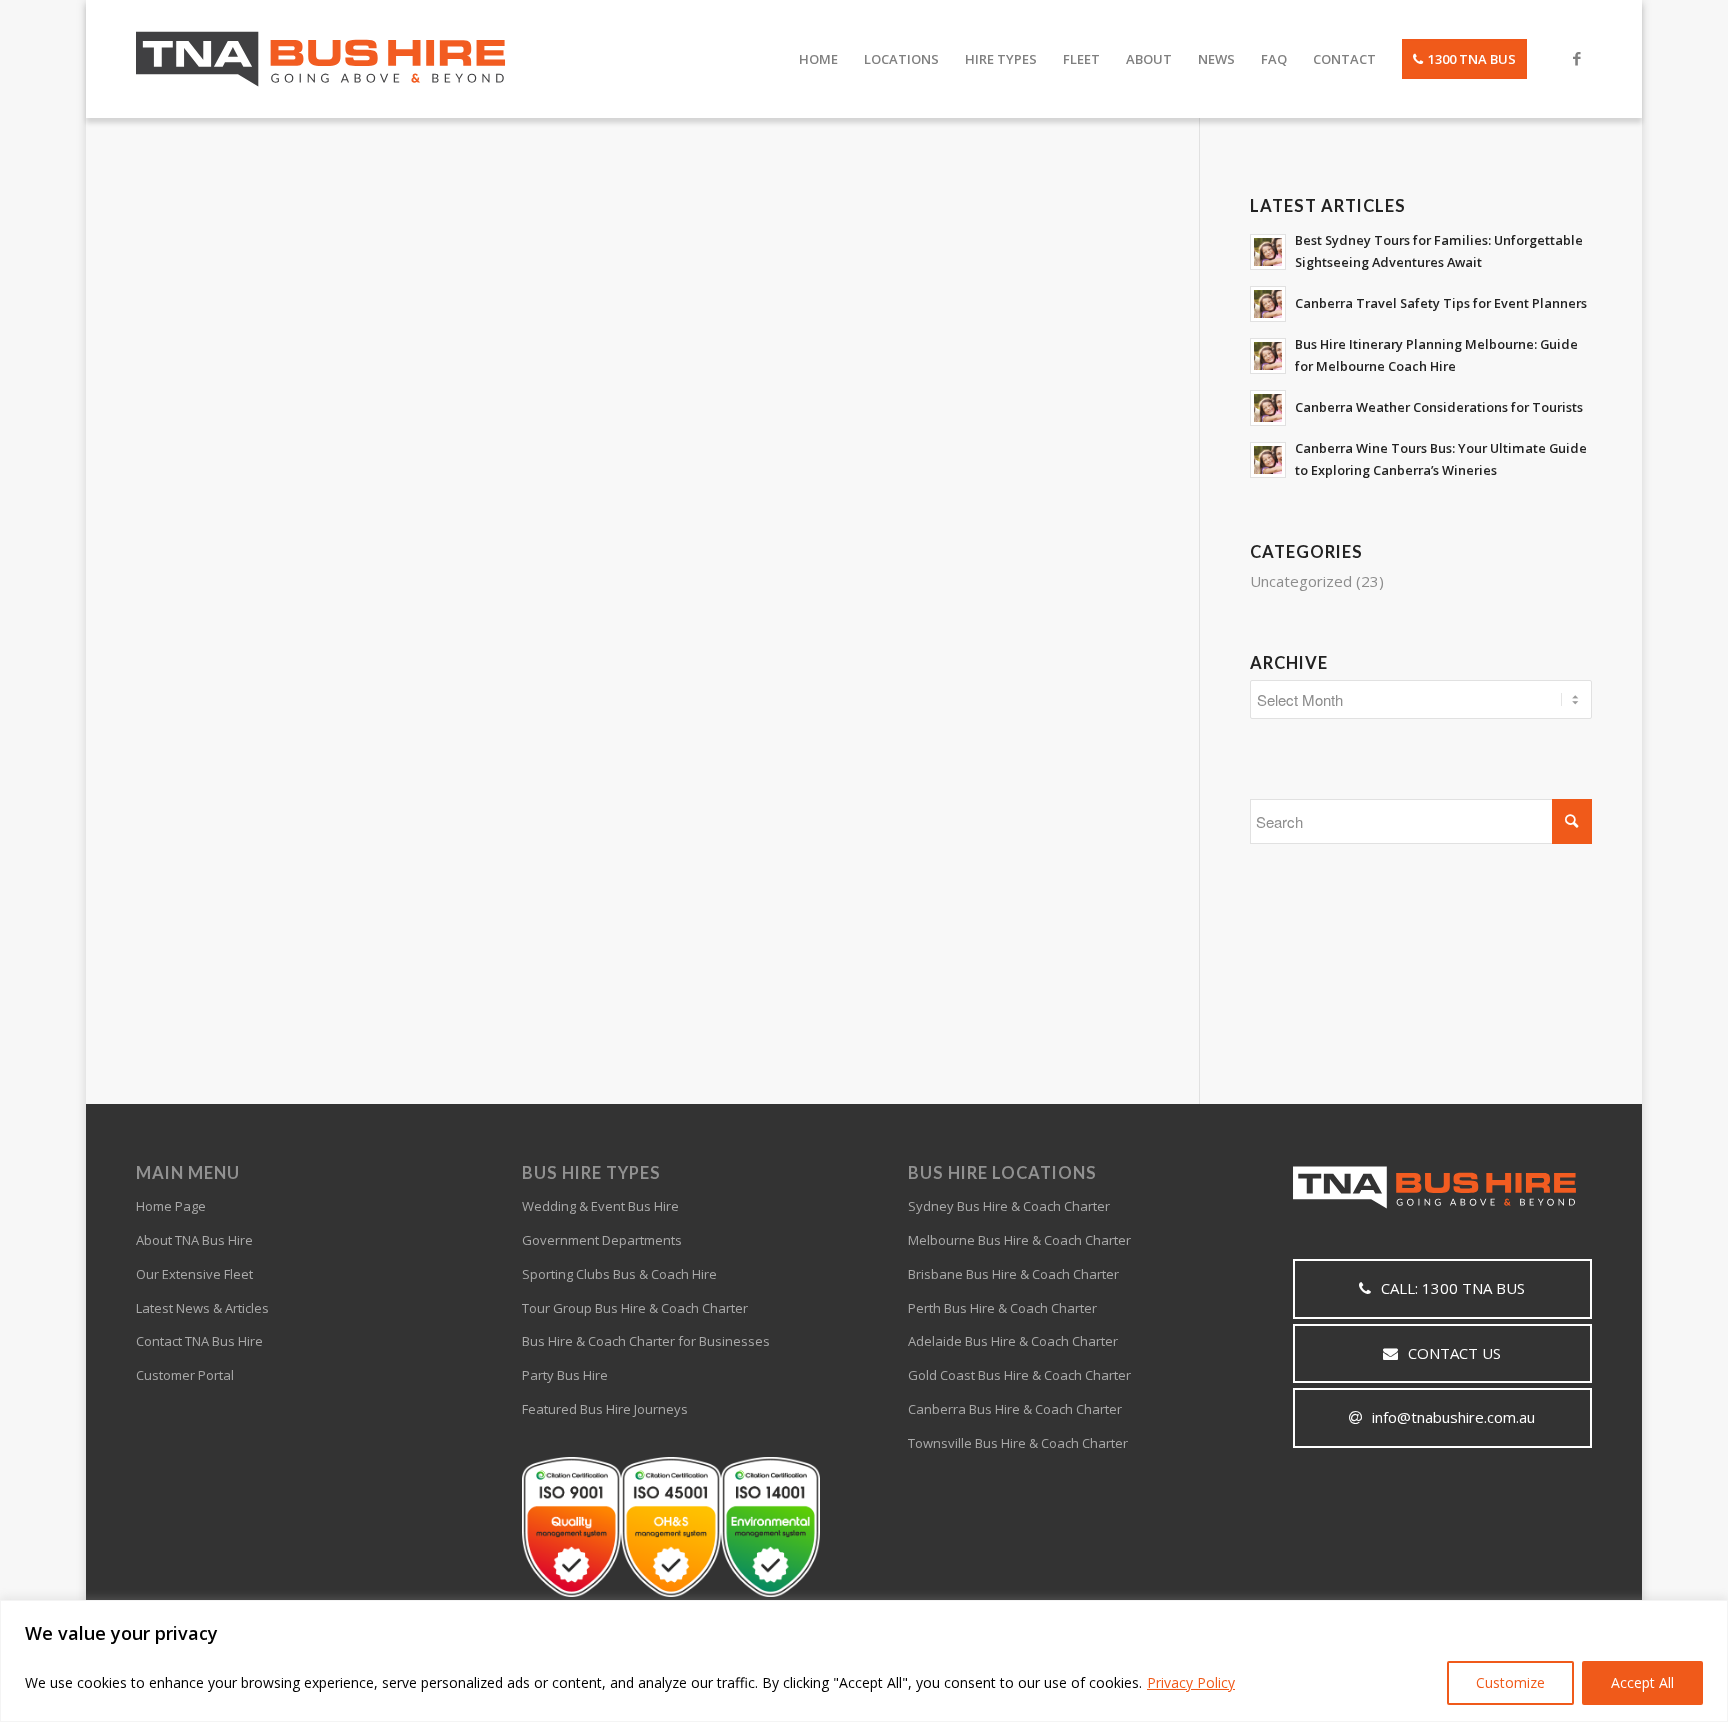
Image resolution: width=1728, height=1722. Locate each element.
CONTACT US (1454, 1353)
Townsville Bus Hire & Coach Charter (1018, 1443)
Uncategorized (1301, 581)
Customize (1510, 1682)
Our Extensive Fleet (194, 1274)
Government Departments (602, 1240)
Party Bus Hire (565, 1375)
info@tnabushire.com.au (1453, 1417)
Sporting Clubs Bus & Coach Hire (619, 1274)
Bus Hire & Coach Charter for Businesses (646, 1341)
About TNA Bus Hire (194, 1240)
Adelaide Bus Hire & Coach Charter (1013, 1341)
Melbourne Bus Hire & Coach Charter (1019, 1240)
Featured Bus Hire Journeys (605, 1409)
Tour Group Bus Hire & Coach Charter (635, 1308)
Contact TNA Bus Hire (199, 1341)
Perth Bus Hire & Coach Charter (1002, 1308)
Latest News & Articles (202, 1308)
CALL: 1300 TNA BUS (1453, 1288)
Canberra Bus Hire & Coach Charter (1015, 1409)
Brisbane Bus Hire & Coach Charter (1013, 1274)
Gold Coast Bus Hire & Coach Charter (1019, 1375)
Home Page (171, 1206)
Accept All (1642, 1682)
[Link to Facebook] (1577, 58)
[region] (864, 1661)
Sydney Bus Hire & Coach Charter (1009, 1206)
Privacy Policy (1191, 1682)
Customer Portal (185, 1375)
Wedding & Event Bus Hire (600, 1206)
